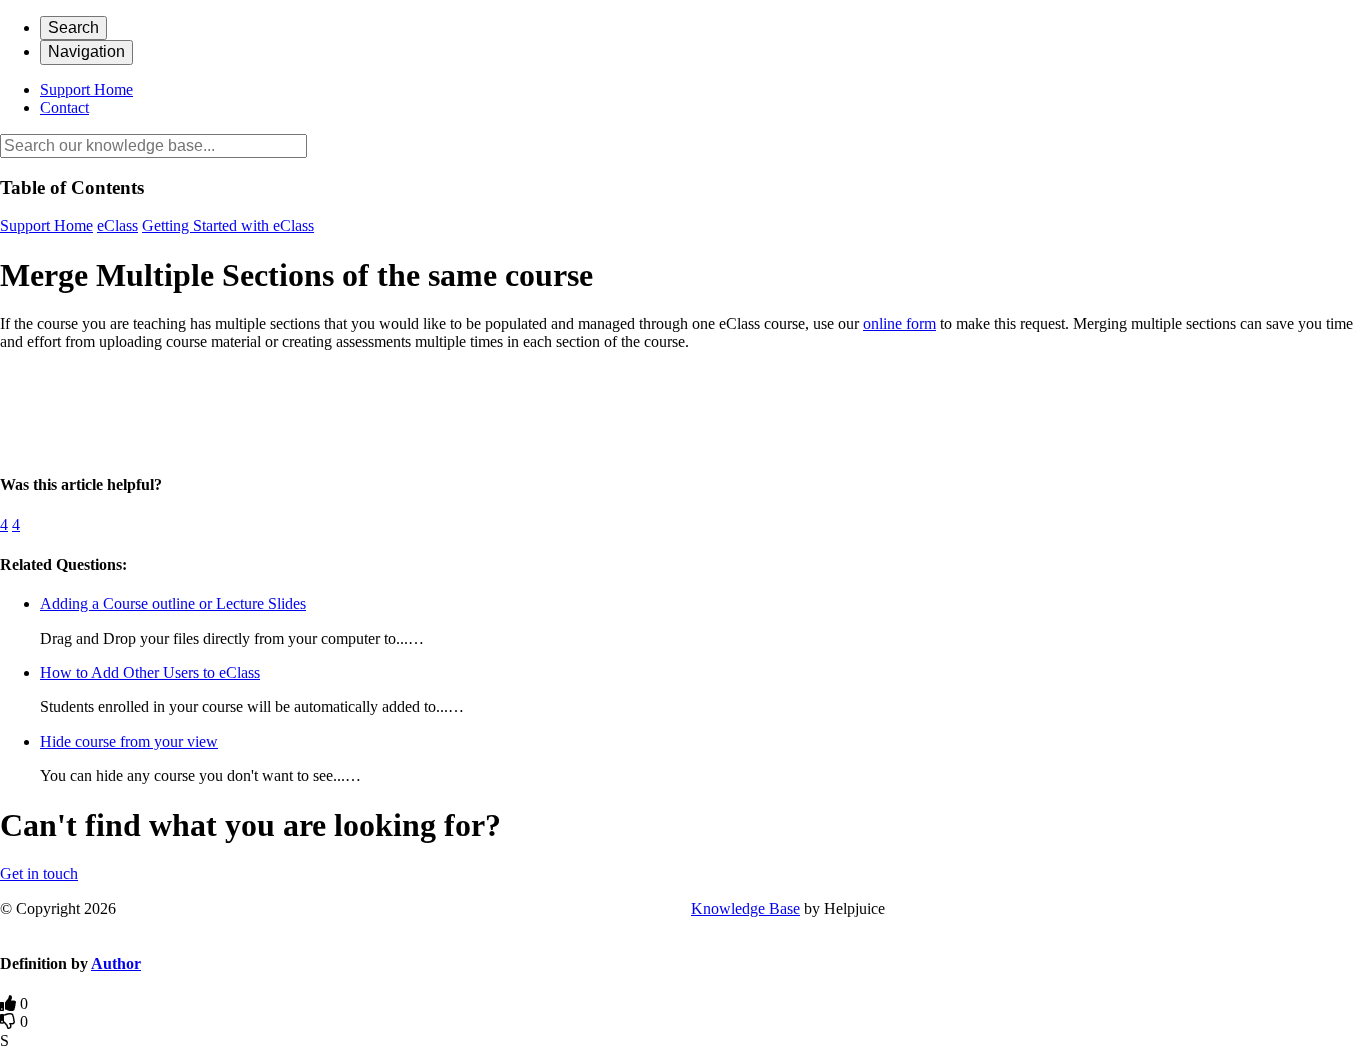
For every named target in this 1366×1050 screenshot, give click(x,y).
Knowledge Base (745, 908)
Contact (64, 107)
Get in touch (39, 873)
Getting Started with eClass (228, 225)
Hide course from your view (129, 741)
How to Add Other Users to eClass (150, 672)
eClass (117, 225)
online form (899, 323)
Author (116, 963)
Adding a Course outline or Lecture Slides (173, 603)
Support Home (86, 89)
